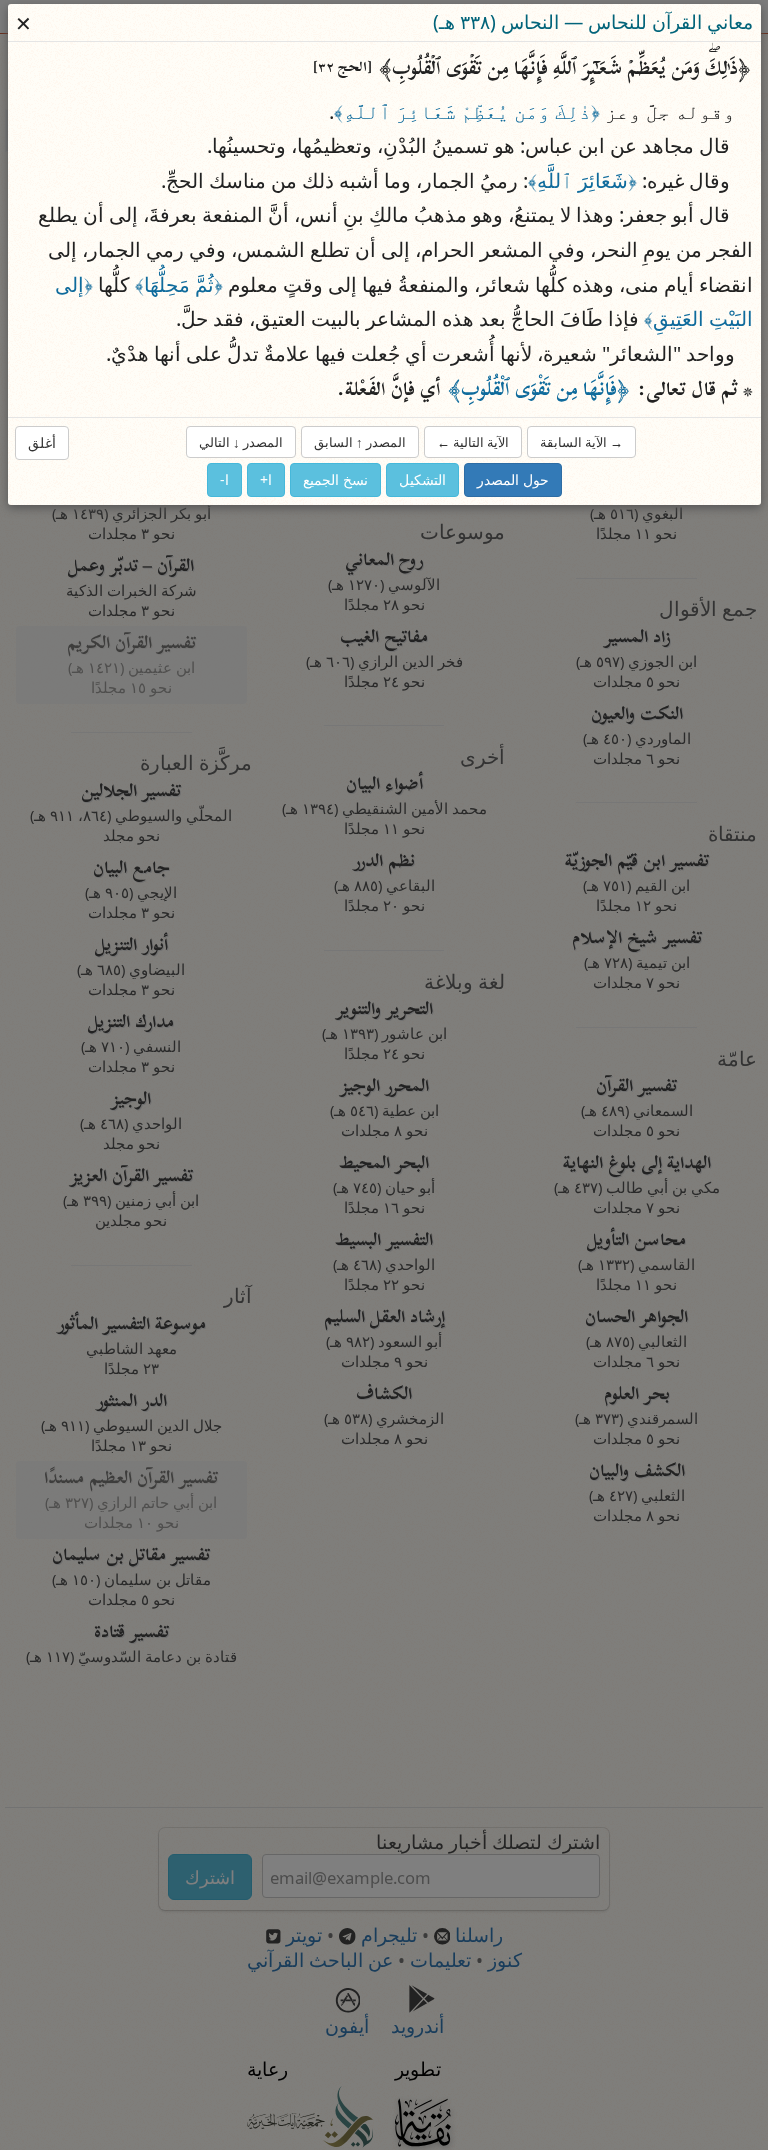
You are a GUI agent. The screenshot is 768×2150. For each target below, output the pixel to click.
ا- (224, 479)
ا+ (266, 479)
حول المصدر (513, 479)
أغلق (42, 441)
